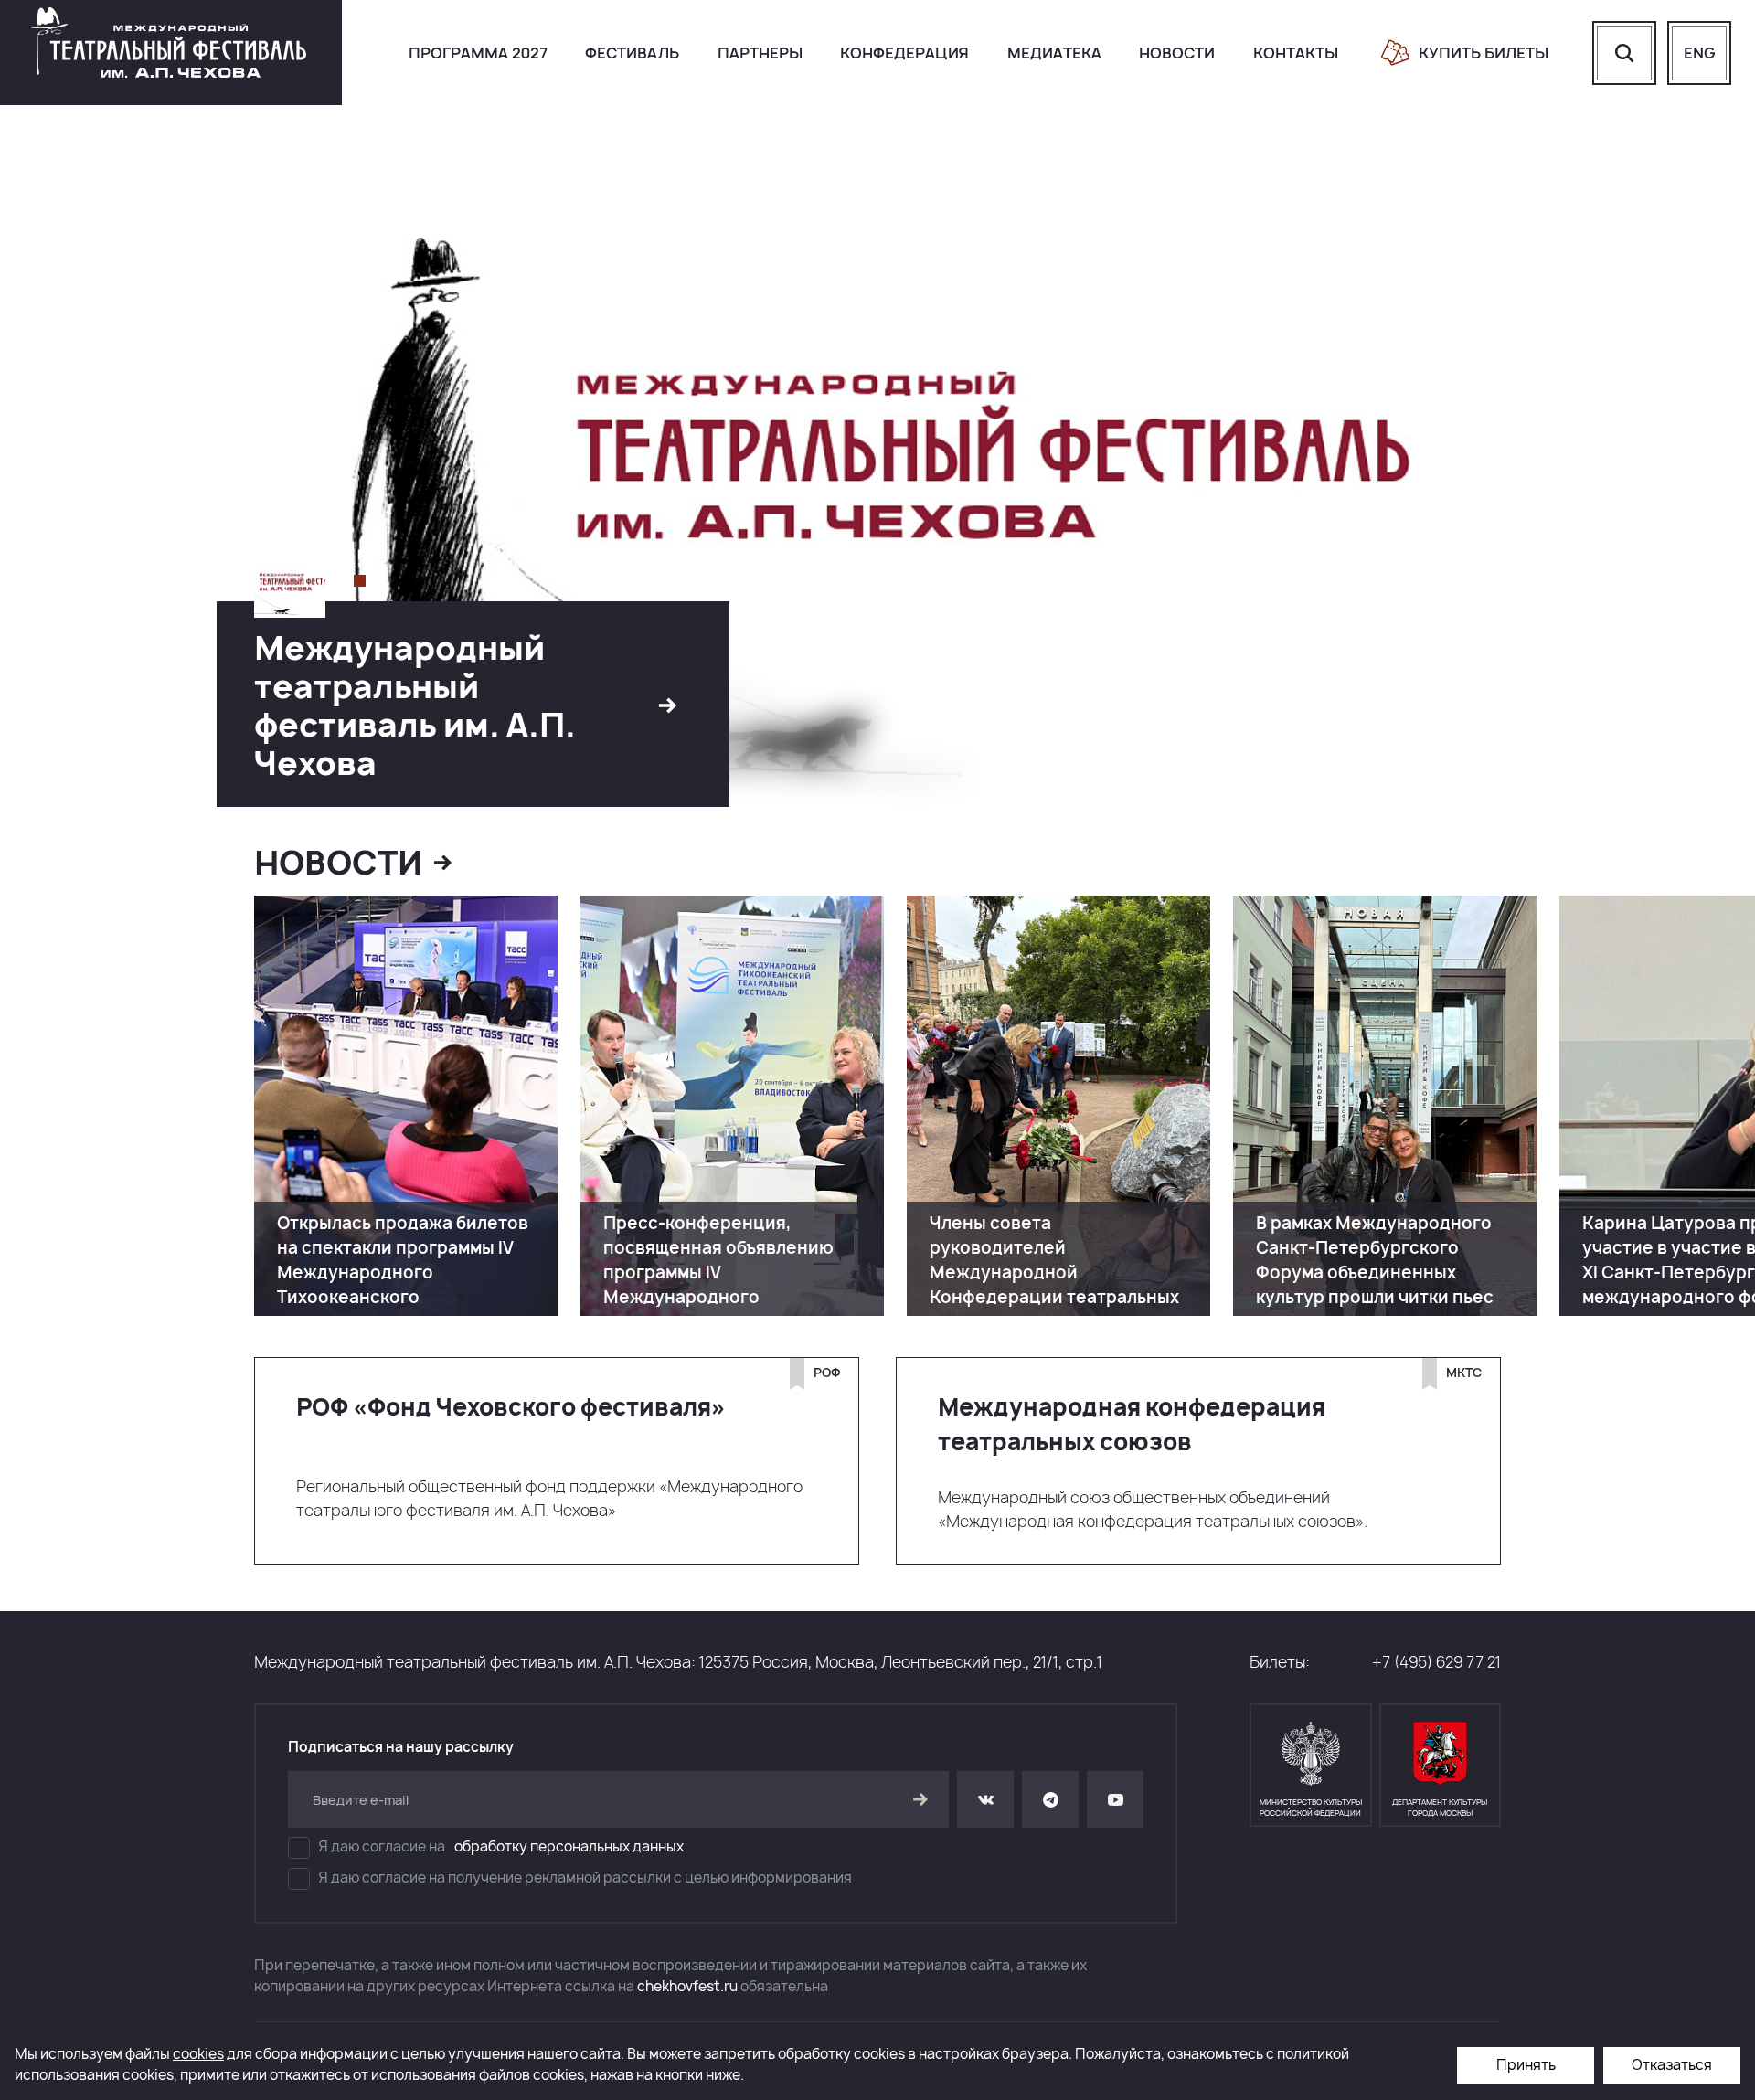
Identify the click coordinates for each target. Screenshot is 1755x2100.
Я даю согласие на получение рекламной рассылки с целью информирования (585, 1877)
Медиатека (1054, 53)
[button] (360, 581)
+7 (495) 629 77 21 (1436, 1662)
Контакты (1296, 53)
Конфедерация (904, 53)
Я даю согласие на (501, 1846)
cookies (198, 2054)
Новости (1177, 53)
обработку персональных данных (569, 1846)
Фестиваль (632, 53)
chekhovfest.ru (687, 1986)
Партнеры (760, 53)
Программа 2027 (478, 53)
